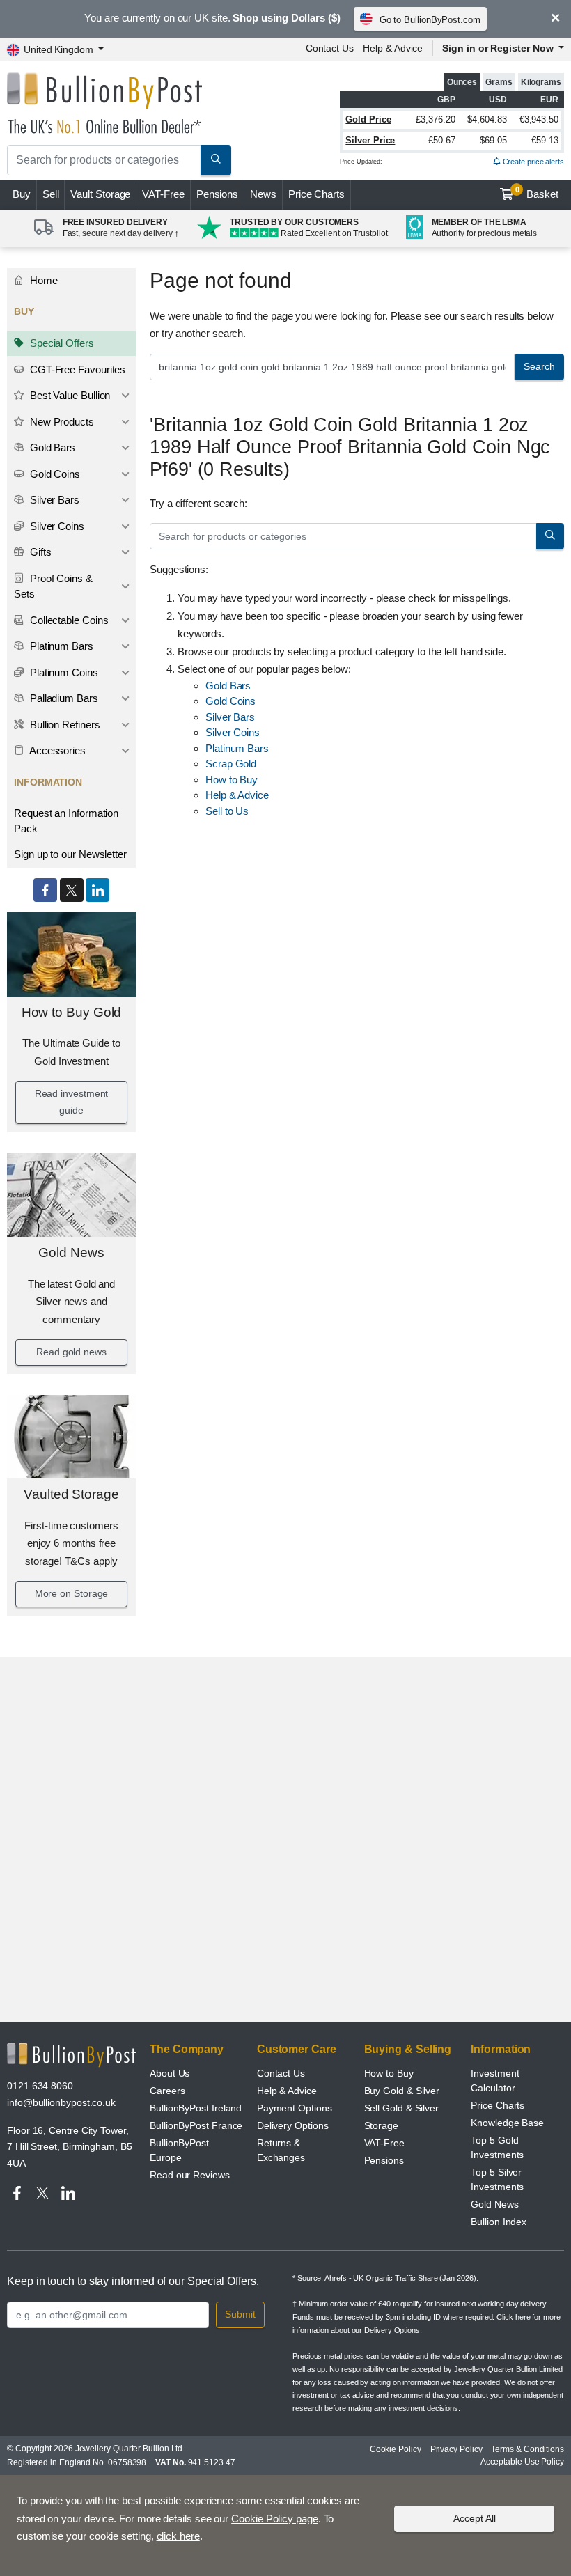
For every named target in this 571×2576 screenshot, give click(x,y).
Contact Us (330, 48)
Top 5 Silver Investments (497, 2179)
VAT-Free (163, 194)
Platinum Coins (63, 672)
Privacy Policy (456, 2449)
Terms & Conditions (527, 2449)
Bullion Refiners (64, 725)
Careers (167, 2091)
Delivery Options (293, 2125)
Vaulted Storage (71, 1494)
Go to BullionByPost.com (430, 20)
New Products (61, 422)
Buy (22, 194)
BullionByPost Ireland (196, 2108)
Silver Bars (53, 500)
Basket (537, 193)
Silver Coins (56, 526)
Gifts (39, 552)
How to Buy (232, 780)
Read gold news (71, 1352)
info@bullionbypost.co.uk (61, 2102)
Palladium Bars (63, 698)
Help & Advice (393, 48)
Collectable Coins (68, 620)
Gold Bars (51, 447)
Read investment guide (72, 1102)
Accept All (475, 2518)
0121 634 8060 (40, 2086)
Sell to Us (227, 811)
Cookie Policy (396, 2449)
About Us (170, 2073)
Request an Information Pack (66, 821)
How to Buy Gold (72, 1012)
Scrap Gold (231, 764)
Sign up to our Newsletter (70, 854)
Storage (381, 2125)
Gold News (71, 1252)
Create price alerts (532, 162)
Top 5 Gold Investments (497, 2147)
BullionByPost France (196, 2125)
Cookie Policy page (275, 2519)
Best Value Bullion (69, 395)
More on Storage (72, 1593)
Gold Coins (54, 474)
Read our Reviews (190, 2175)
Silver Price (370, 140)
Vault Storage (100, 194)
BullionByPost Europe (179, 2150)
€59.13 (545, 140)
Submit (240, 2314)
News (263, 194)
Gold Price (368, 119)
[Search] (216, 160)
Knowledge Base (507, 2123)
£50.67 (442, 140)
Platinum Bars (60, 646)
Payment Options (295, 2108)
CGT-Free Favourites (76, 369)
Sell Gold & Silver (402, 2108)
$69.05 (493, 140)
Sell (51, 194)
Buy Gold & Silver (402, 2091)
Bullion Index (499, 2222)
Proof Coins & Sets (53, 586)
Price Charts (316, 194)
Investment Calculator (495, 2081)
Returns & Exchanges (281, 2150)
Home (42, 280)
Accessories (56, 750)
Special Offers (61, 343)
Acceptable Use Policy (522, 2462)
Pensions (217, 194)
